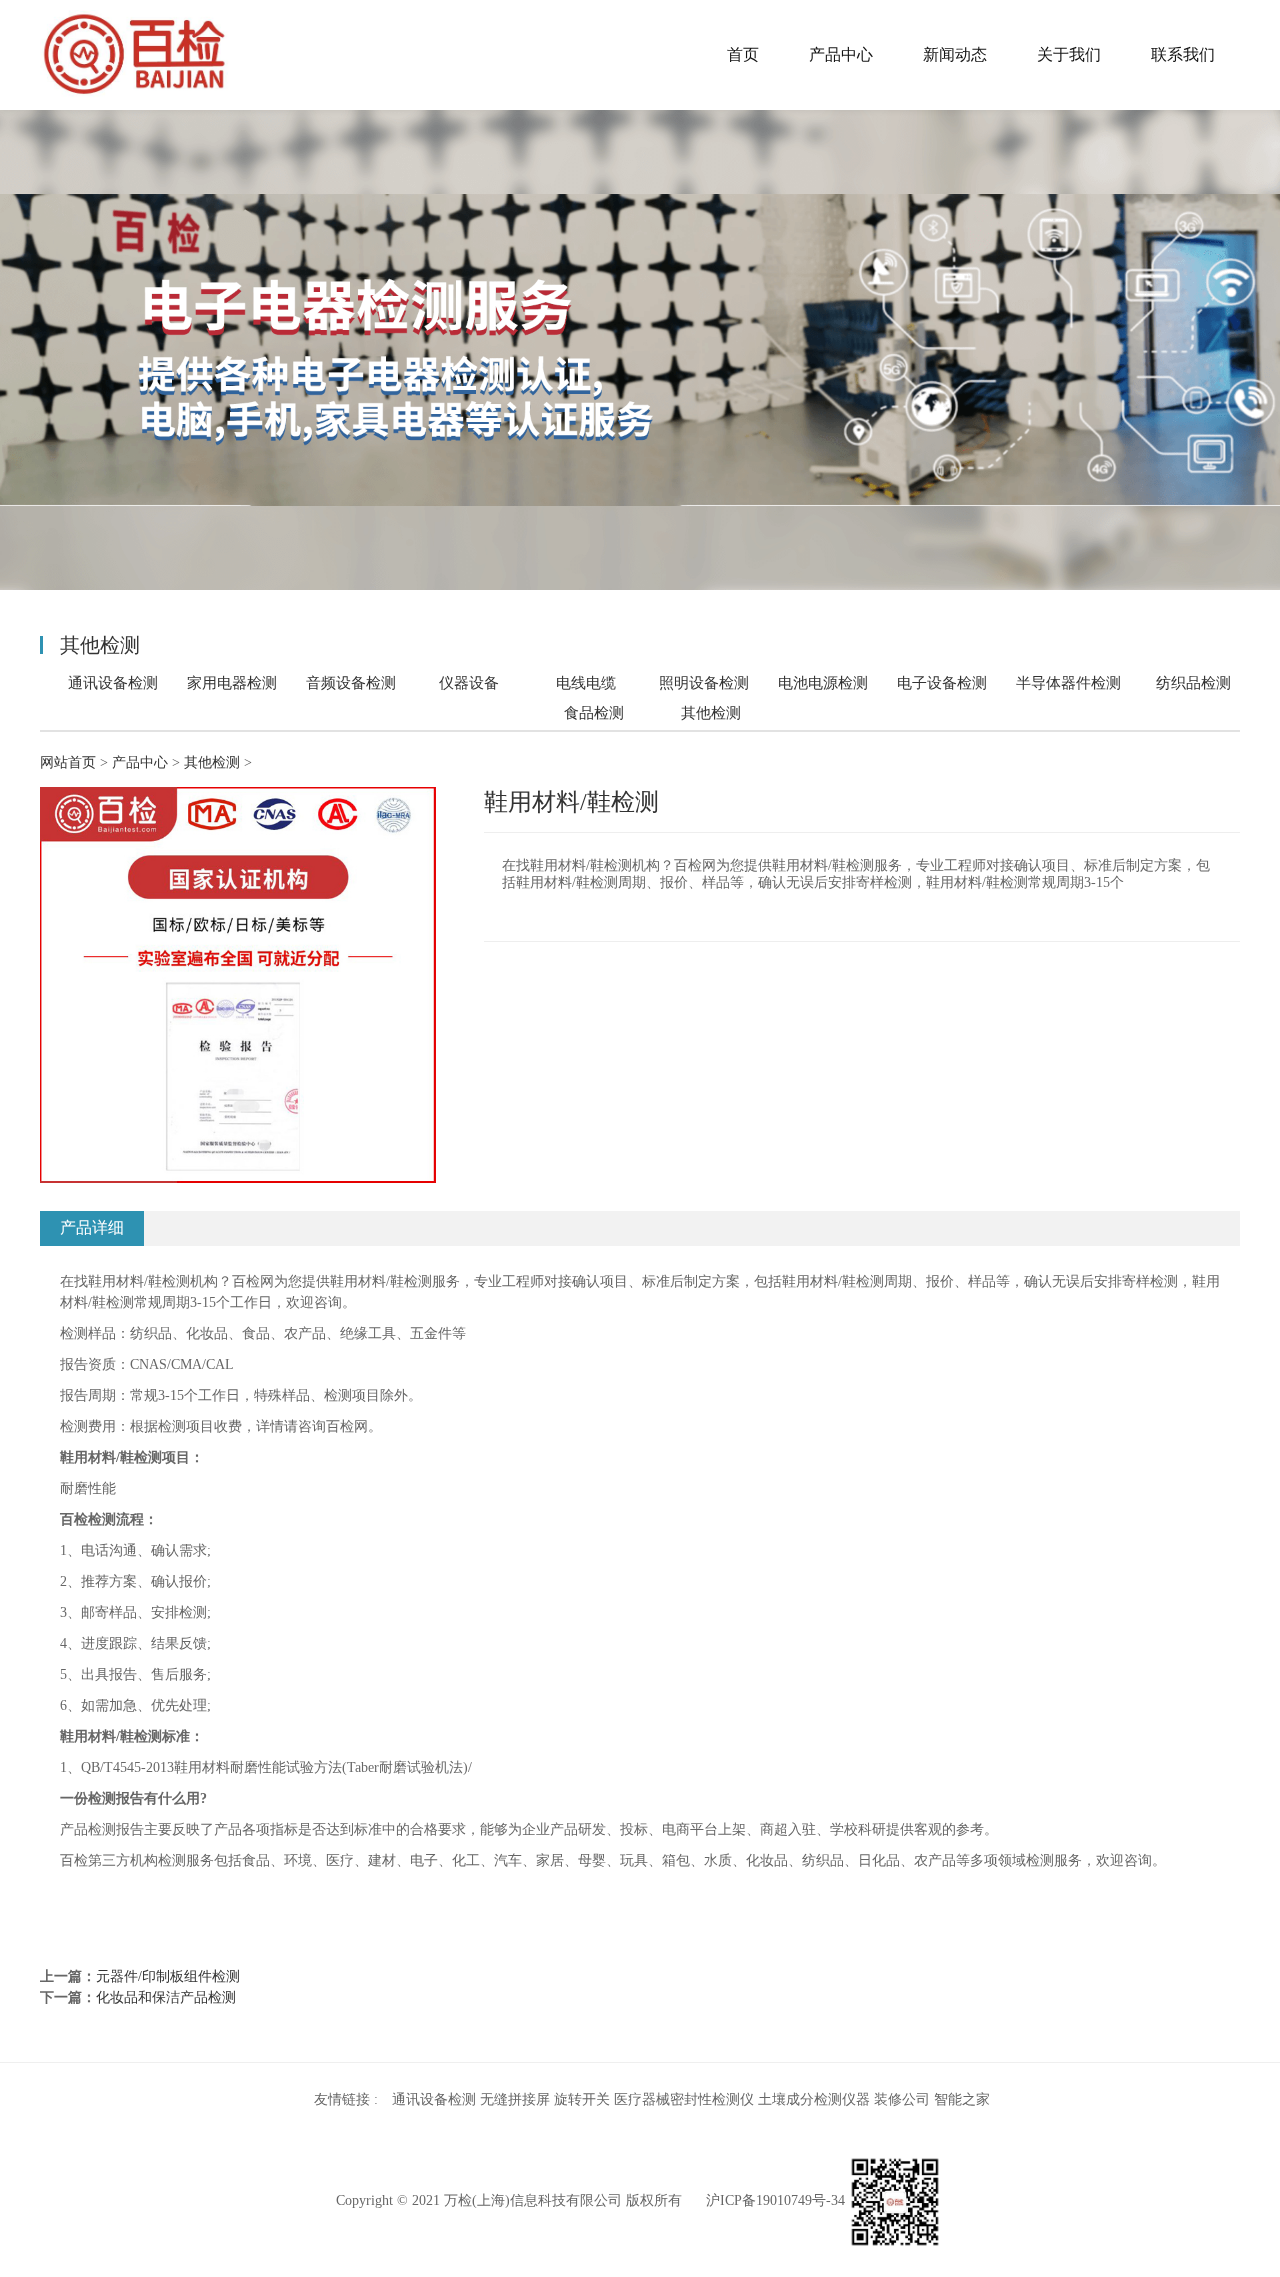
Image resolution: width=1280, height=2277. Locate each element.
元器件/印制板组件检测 (168, 1976)
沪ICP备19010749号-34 (775, 2200)
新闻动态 (955, 54)
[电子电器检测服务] (134, 55)
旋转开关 (582, 2099)
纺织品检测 (1193, 682)
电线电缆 (586, 682)
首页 (743, 54)
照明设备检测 (704, 682)
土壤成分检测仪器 (814, 2099)
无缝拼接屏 (515, 2099)
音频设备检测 (351, 682)
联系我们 (1183, 54)
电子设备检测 (942, 682)
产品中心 (841, 54)
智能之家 (962, 2099)
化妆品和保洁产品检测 (166, 1997)
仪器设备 (469, 682)
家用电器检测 (232, 682)
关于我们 (1069, 54)
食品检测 (594, 712)
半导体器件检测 (1068, 682)
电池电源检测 (823, 682)
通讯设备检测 (113, 682)
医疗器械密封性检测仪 (684, 2099)
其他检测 (711, 713)
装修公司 (902, 2099)
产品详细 (92, 1227)
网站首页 (68, 762)
